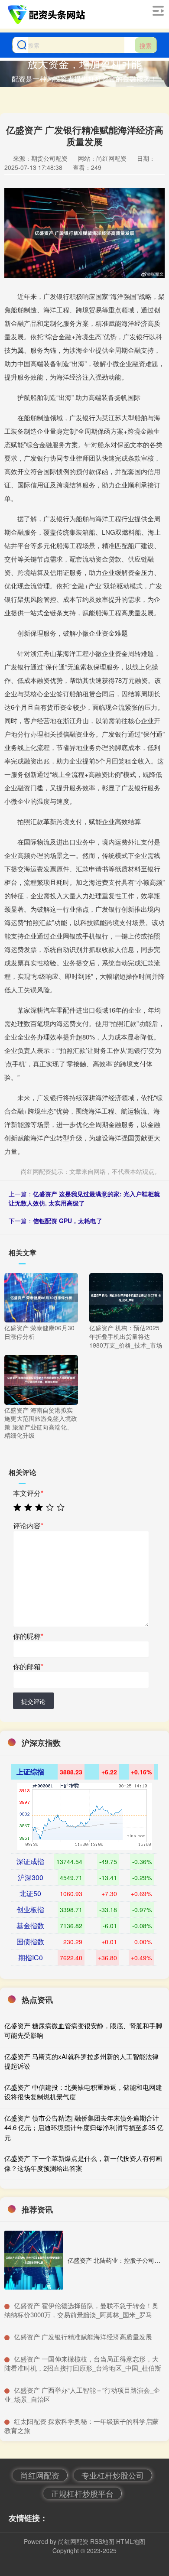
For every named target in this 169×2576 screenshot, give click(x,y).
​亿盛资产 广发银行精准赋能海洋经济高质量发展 (83, 2337)
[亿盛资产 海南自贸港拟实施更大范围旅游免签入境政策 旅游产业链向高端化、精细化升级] (41, 1379)
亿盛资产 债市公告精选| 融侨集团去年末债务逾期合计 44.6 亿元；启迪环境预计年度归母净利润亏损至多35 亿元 (84, 2128)
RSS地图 (102, 2541)
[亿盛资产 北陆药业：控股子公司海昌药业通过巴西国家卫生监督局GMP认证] (34, 2260)
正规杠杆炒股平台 (82, 2493)
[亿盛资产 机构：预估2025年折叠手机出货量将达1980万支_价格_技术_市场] (126, 1297)
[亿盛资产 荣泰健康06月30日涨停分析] (41, 1297)
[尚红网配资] (48, 14)
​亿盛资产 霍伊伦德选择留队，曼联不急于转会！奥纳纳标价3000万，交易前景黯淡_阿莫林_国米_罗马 (81, 2310)
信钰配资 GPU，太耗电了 (68, 1221)
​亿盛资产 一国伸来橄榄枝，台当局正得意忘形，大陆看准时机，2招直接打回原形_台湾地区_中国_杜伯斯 (83, 2363)
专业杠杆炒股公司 (113, 2475)
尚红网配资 (40, 2475)
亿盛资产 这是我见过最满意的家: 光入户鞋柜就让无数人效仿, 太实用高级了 (84, 1198)
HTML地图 (131, 2541)
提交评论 (33, 1701)
